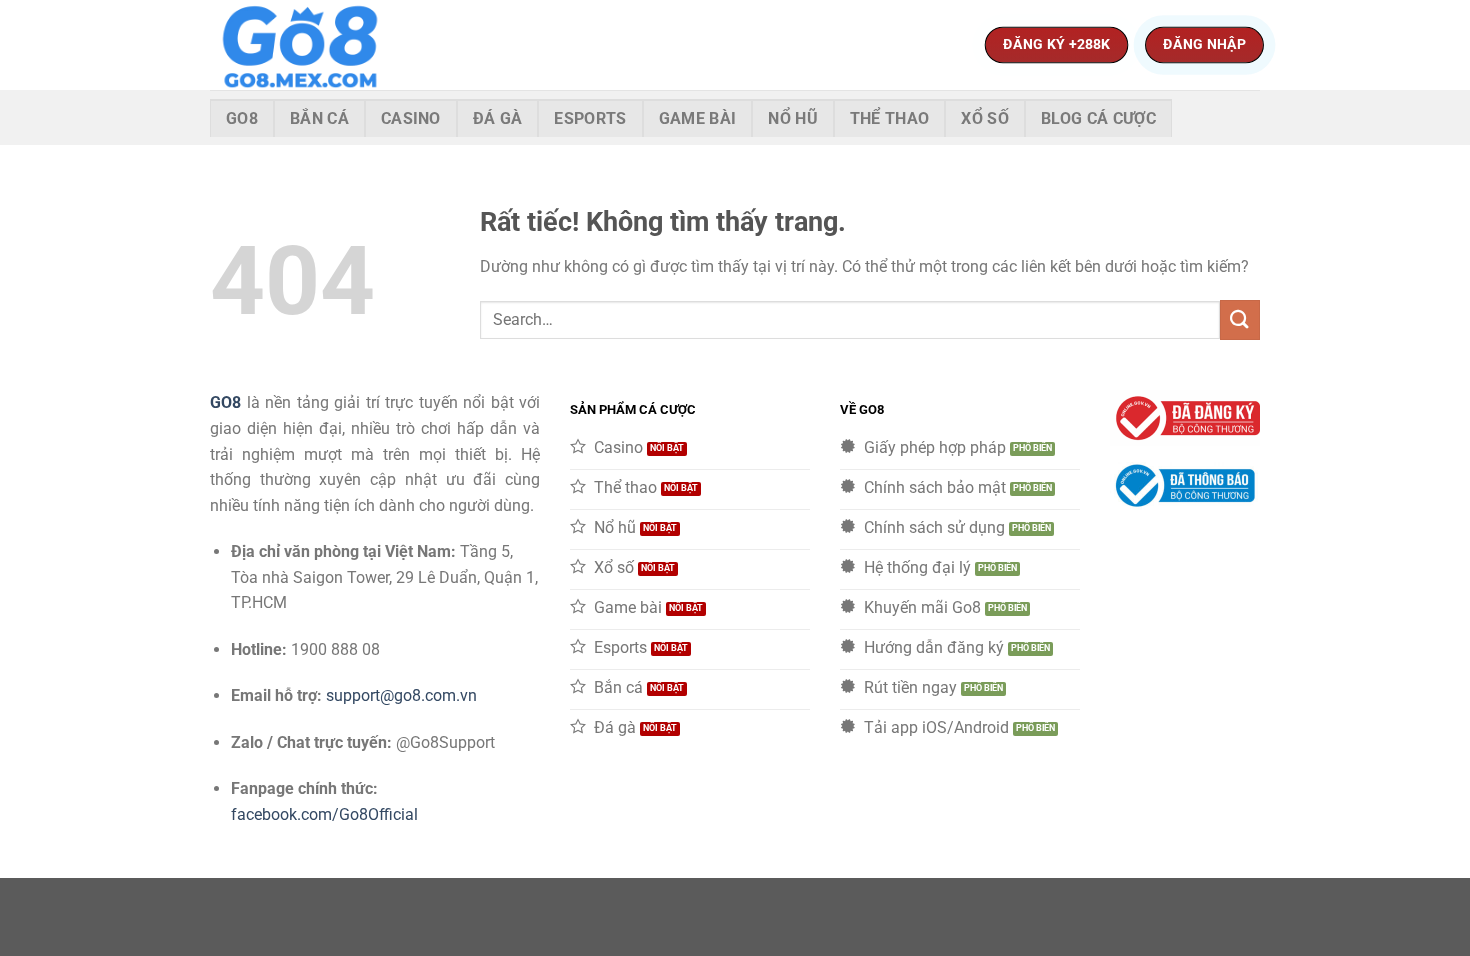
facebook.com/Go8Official (324, 814)
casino (411, 118)
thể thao (890, 118)
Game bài (698, 118)
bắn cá (319, 118)
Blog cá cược (1098, 118)
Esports (590, 118)
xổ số (985, 118)
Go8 (242, 118)
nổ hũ (793, 118)
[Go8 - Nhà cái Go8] (310, 45)
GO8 (225, 402)
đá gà (498, 118)
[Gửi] (1240, 319)
